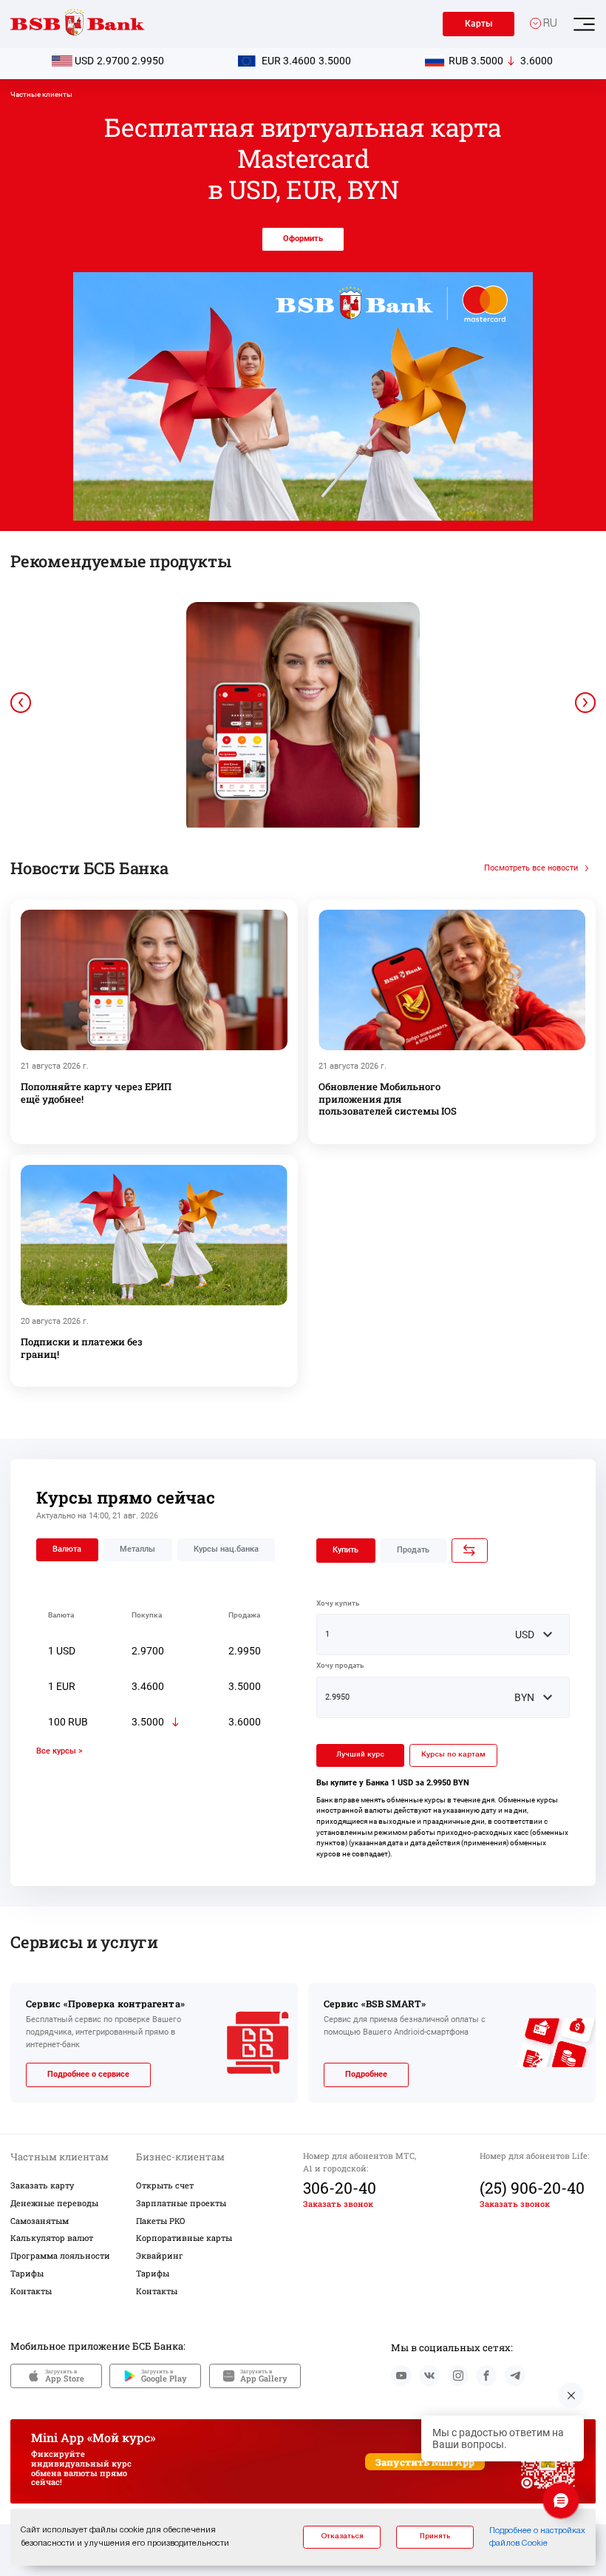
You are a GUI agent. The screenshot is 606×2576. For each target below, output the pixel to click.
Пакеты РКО (161, 2221)
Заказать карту (42, 2185)
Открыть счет (165, 2185)
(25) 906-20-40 (532, 2188)
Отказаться (342, 2536)
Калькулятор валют (52, 2238)
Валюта (67, 1549)
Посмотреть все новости (531, 868)
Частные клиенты (41, 94)
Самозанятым (40, 2221)
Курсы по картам (453, 1755)
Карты (479, 24)
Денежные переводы (54, 2203)
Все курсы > (59, 1751)
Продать (413, 1550)
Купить (345, 1550)
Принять (435, 2536)
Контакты (31, 2291)
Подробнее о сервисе (88, 2074)
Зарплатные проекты (181, 2203)
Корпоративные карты (184, 2238)
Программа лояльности (60, 2255)
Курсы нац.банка (226, 1549)
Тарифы (27, 2273)
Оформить (303, 239)
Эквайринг (160, 2255)
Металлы (137, 1549)
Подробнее (366, 2074)
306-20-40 (340, 2188)
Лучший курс (360, 1755)
